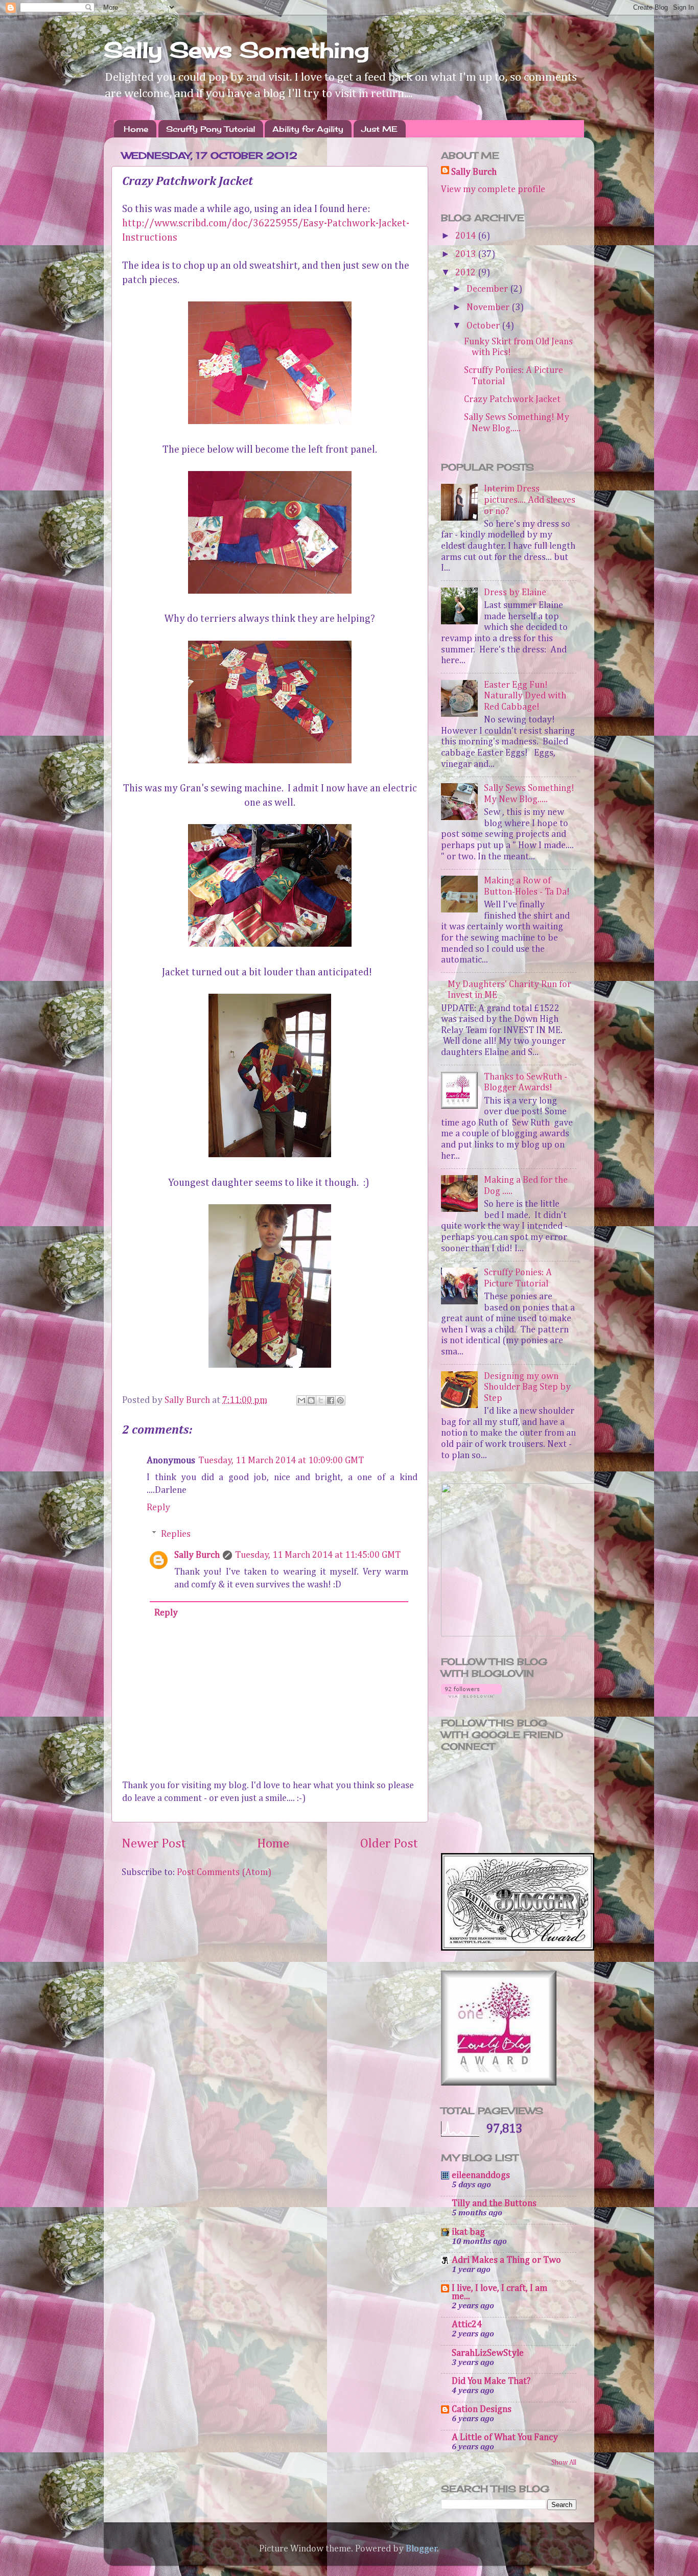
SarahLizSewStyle (488, 2353)
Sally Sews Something (236, 50)
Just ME (379, 129)
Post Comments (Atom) (224, 1872)
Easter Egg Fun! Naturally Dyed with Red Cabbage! (525, 696)
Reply (158, 1508)
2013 (467, 254)
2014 (467, 236)
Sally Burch (197, 1555)
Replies (176, 1534)
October (484, 326)
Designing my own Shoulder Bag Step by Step (527, 1387)
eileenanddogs (481, 2175)
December (488, 289)
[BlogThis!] (311, 1400)
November (489, 308)
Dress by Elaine (515, 593)
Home (136, 129)
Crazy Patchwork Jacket (512, 400)
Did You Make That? (491, 2381)
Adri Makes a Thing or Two (506, 2260)
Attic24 (467, 2325)
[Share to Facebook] (331, 1400)
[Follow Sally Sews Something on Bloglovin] (471, 1695)
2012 (467, 273)
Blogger (422, 2549)
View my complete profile (493, 190)
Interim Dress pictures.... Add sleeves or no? (530, 500)
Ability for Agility (308, 129)
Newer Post (154, 1844)
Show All (564, 2463)
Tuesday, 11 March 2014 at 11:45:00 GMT (318, 1555)
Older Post (389, 1844)
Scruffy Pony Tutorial (211, 129)
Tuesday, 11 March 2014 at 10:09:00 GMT (281, 1461)
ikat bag (468, 2232)
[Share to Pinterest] (340, 1400)
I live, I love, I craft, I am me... (499, 2292)
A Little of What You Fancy (505, 2438)
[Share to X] (321, 1400)
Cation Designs (482, 2409)
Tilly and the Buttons (494, 2204)
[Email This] (301, 1400)
